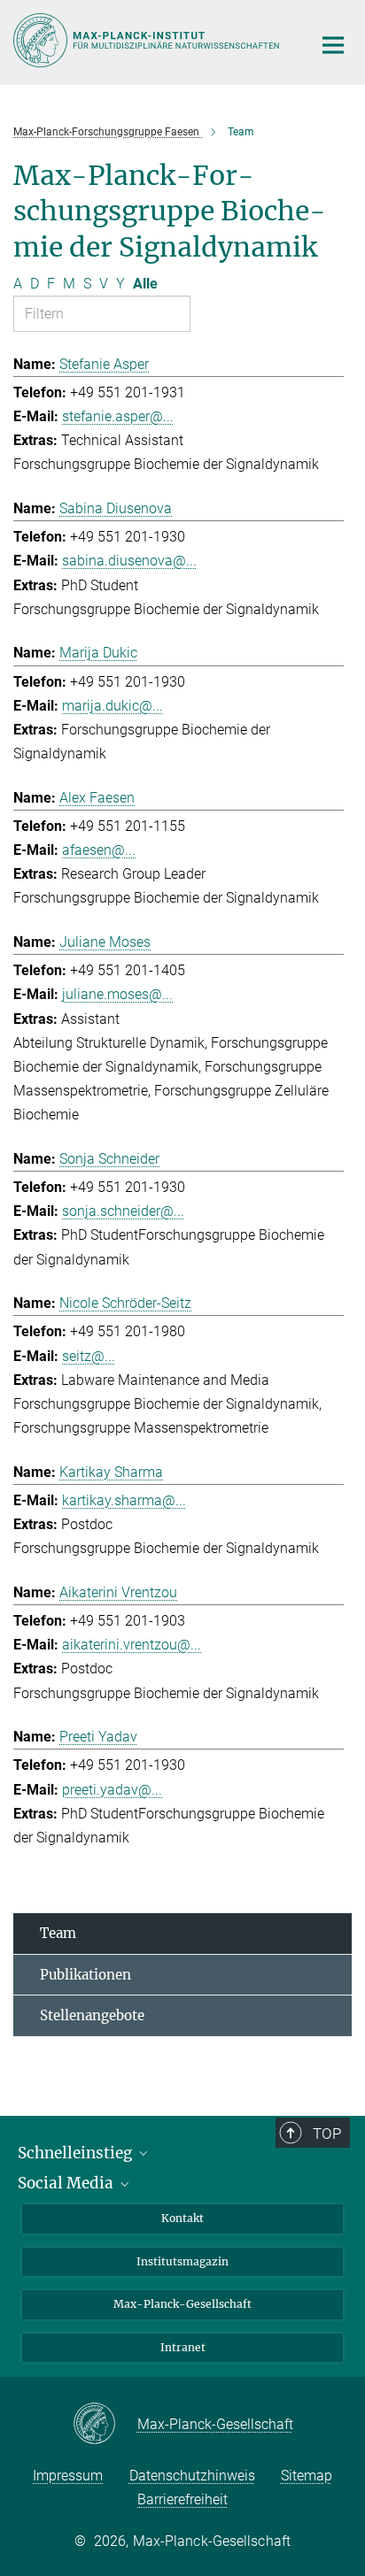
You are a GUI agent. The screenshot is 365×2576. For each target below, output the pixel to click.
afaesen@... (99, 850)
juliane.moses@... (117, 994)
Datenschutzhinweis (192, 2476)
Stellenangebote (92, 2015)
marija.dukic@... (113, 706)
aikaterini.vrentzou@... (132, 1645)
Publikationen (85, 1975)
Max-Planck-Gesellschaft (182, 2304)
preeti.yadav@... (112, 1790)
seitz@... (89, 1356)
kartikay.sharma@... (124, 1500)
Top (327, 2134)
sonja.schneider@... (123, 1211)
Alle (145, 284)
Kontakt (182, 2218)
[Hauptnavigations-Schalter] (333, 45)
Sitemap (307, 2476)
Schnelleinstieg (77, 2153)
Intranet (183, 2347)
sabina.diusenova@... (129, 561)
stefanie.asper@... (118, 416)
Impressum (68, 2476)
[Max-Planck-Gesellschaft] (105, 2425)
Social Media (67, 2183)
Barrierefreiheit (182, 2499)
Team (58, 1933)
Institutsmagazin (182, 2261)
